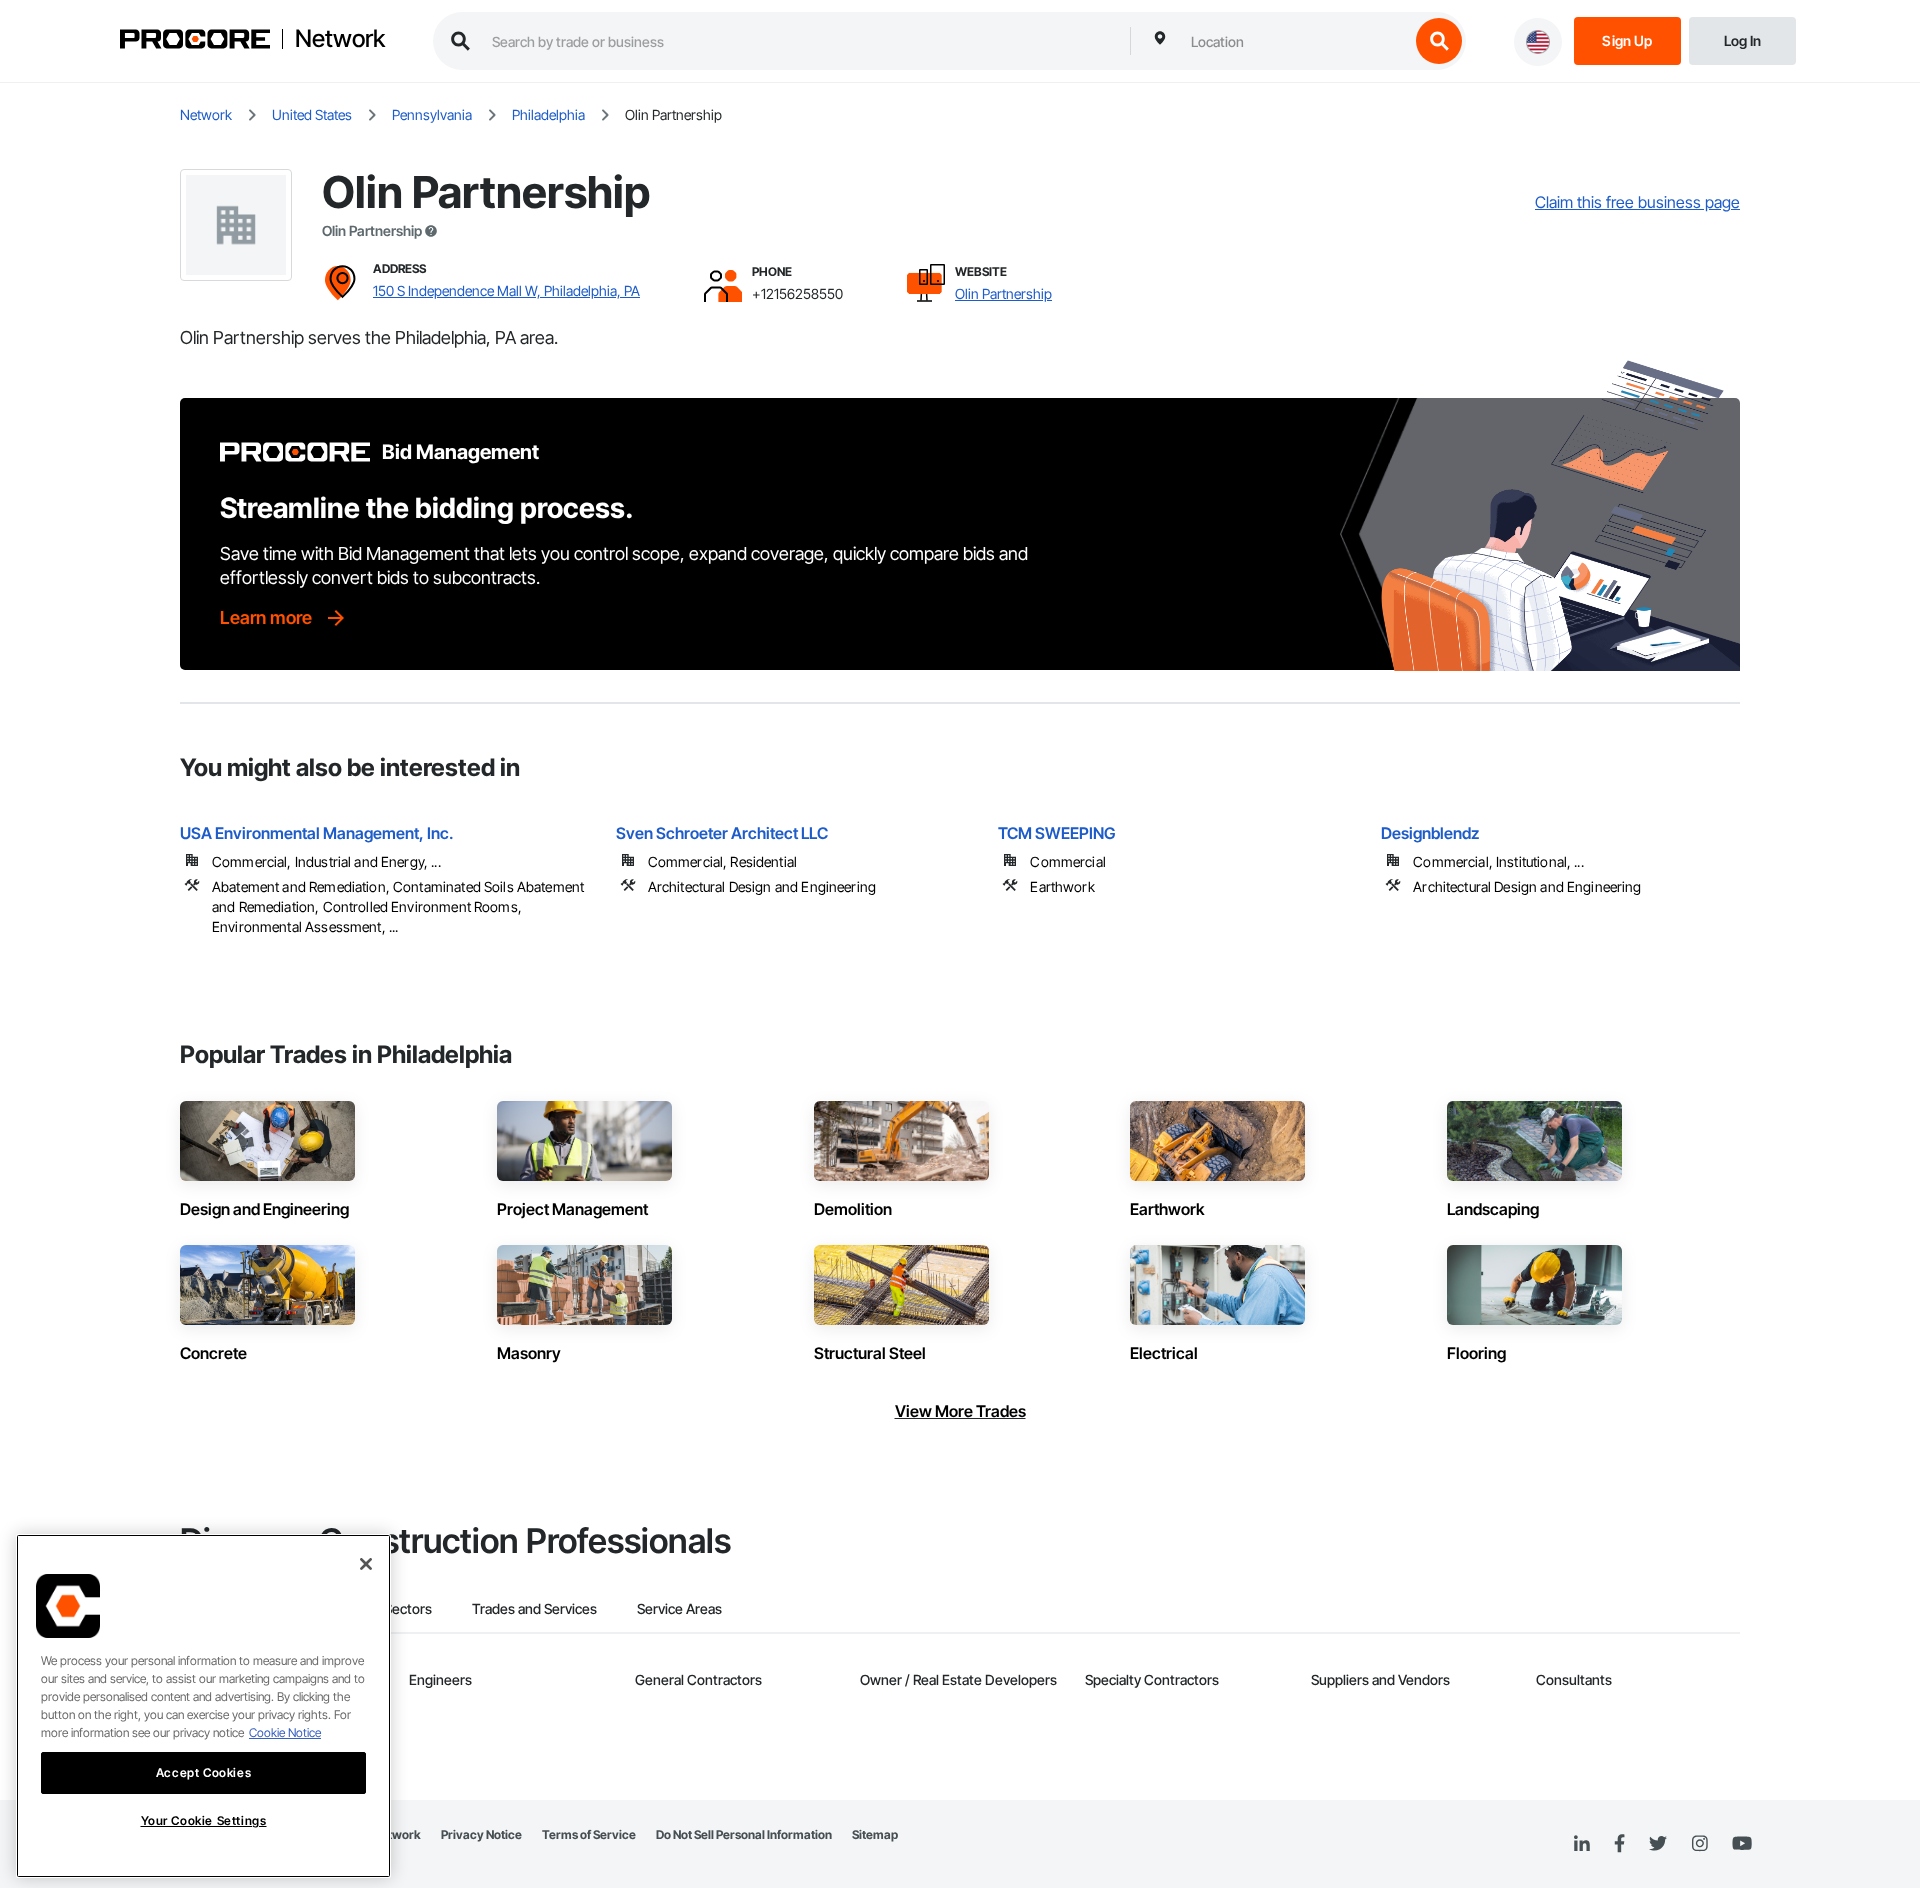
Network (340, 39)
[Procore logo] (195, 41)
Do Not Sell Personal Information (744, 1834)
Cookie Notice (285, 1732)
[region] (203, 1706)
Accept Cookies (203, 1772)
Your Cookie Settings (204, 1820)
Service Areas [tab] (679, 1608)
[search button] (1439, 41)
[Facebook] (1619, 1844)
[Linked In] (1582, 1844)
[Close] (366, 1564)
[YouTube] (1742, 1844)
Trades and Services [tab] (534, 1608)
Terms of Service (589, 1834)
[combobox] (1295, 41)
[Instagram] (1699, 1844)
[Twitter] (1658, 1844)
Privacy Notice (481, 1834)
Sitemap (875, 1834)
